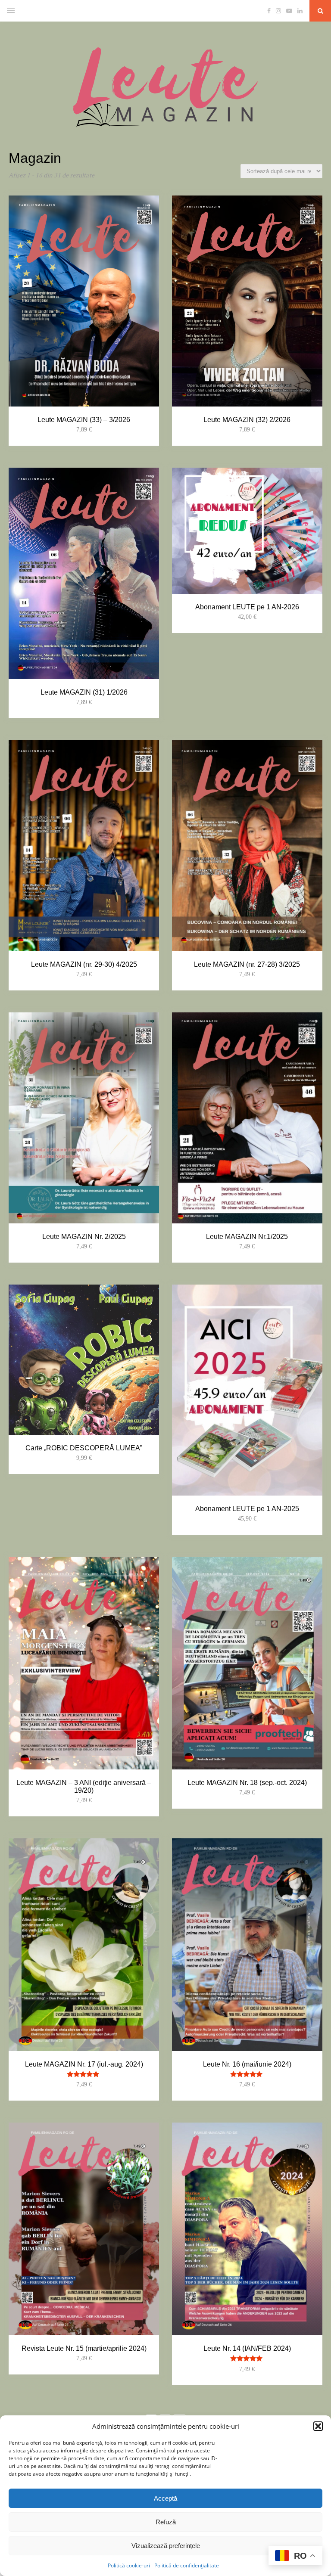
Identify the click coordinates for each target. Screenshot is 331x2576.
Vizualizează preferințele (166, 2546)
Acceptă (165, 2498)
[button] (318, 2426)
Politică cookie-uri (129, 2565)
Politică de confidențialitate (187, 2565)
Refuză (166, 2522)
